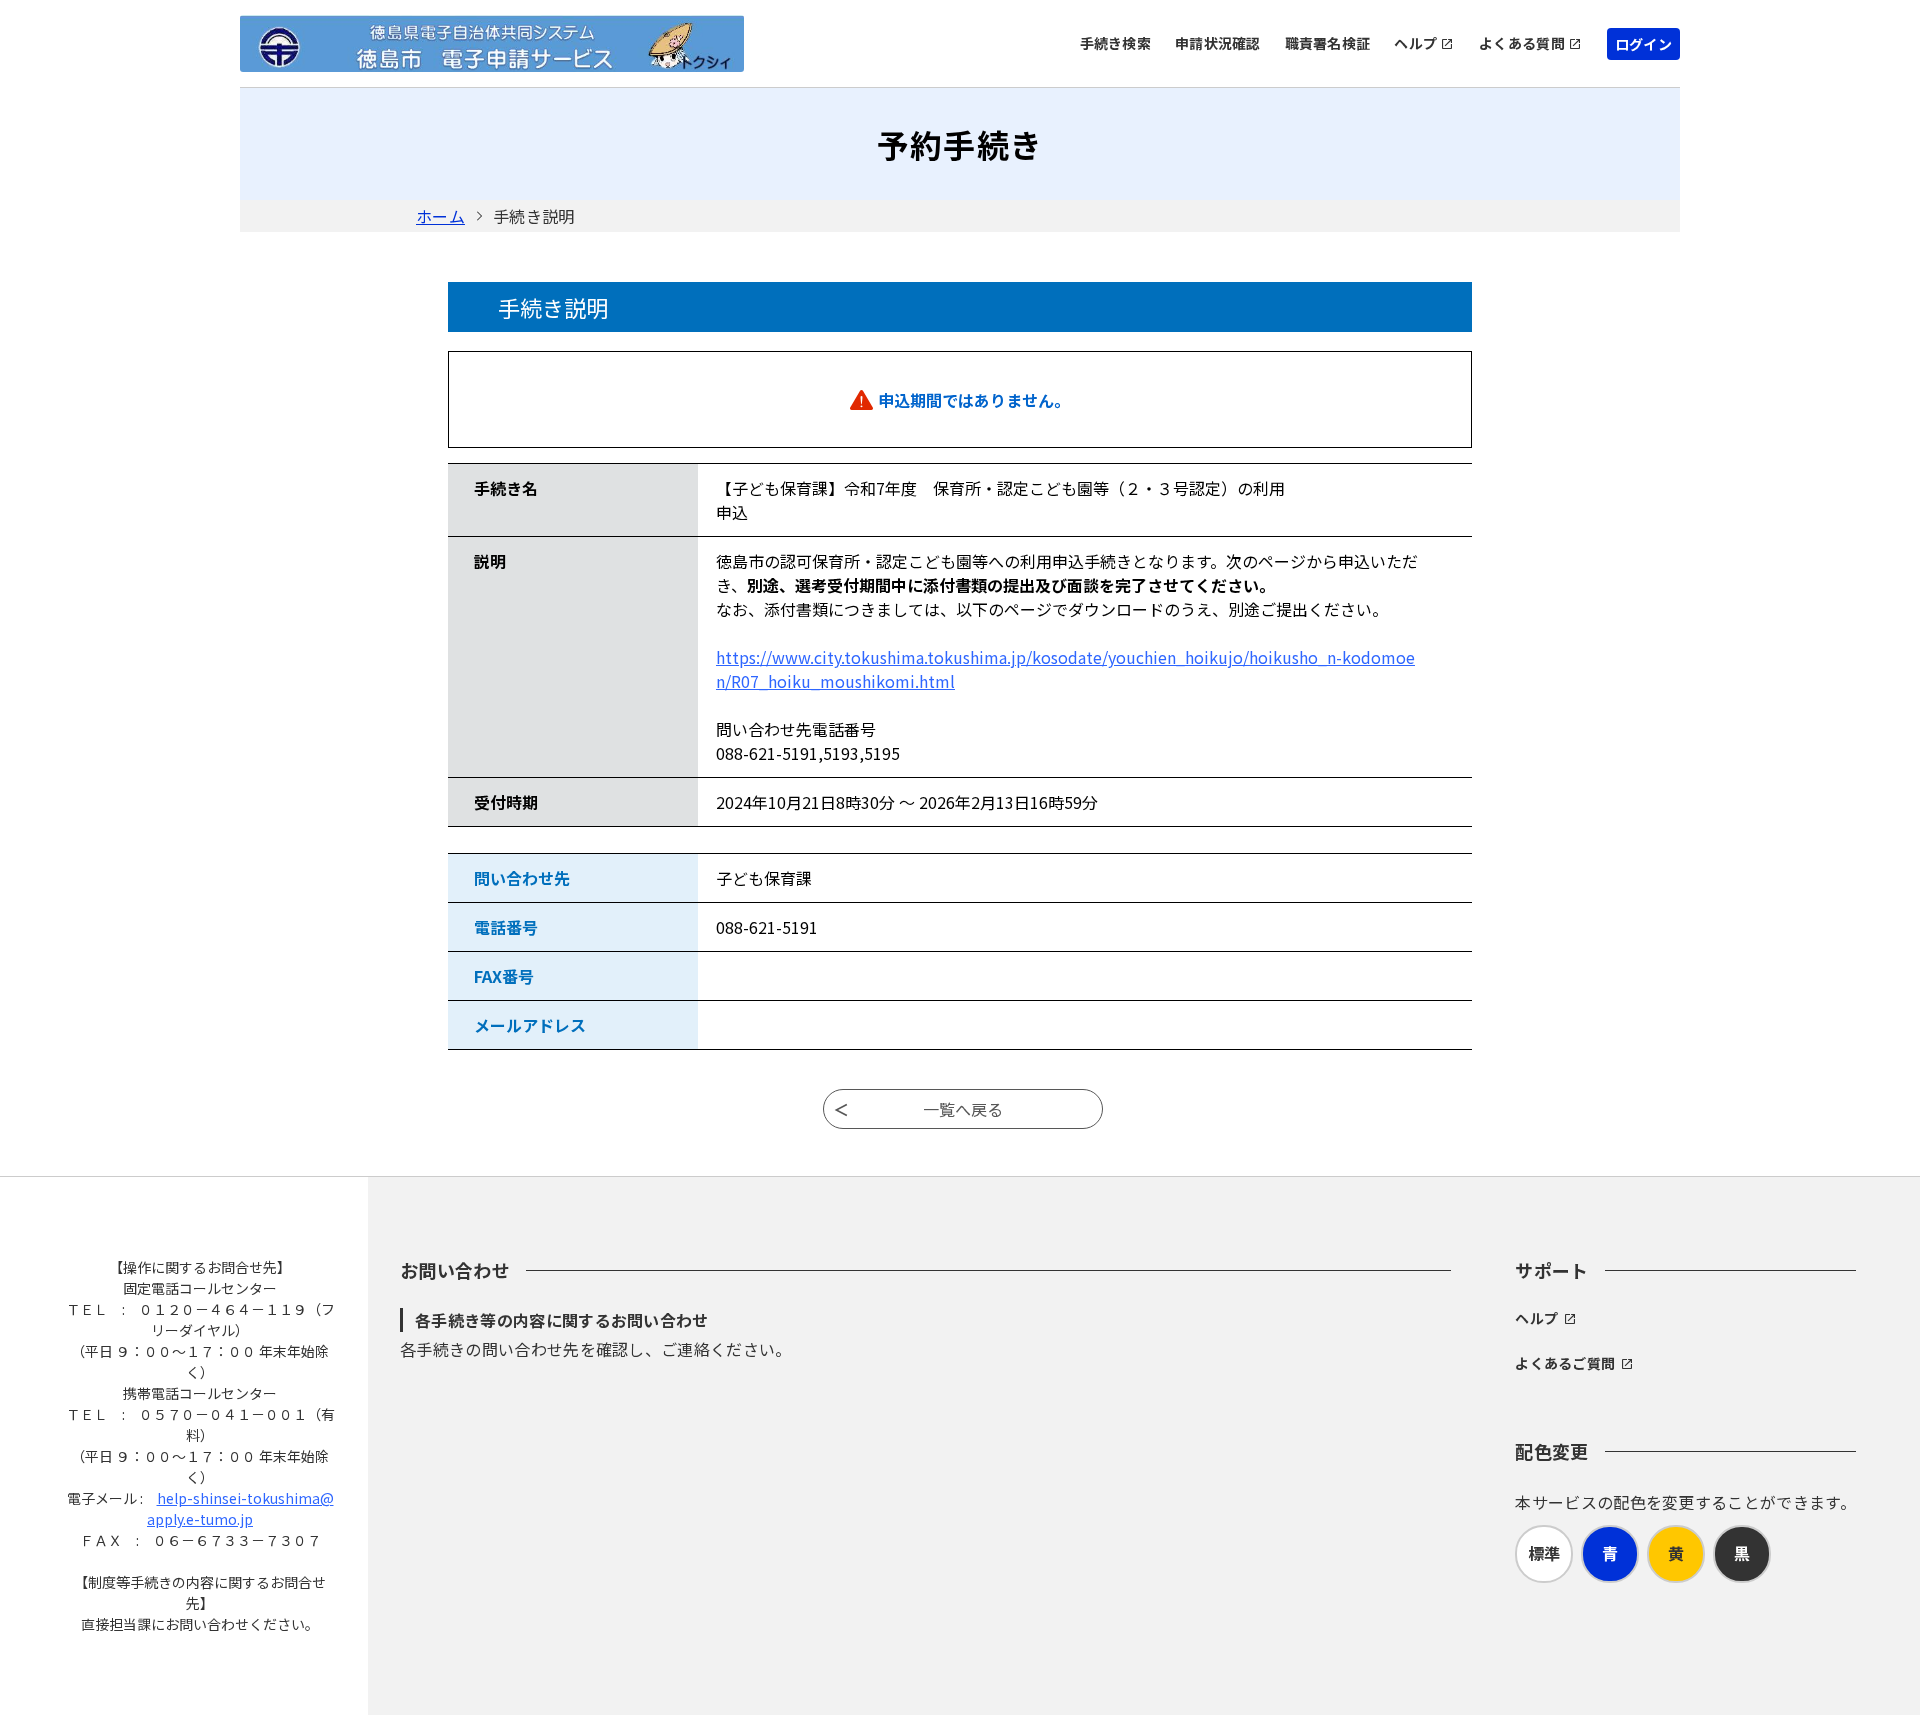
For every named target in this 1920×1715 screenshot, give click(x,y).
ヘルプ (1415, 43)
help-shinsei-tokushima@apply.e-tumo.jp (240, 1508)
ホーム (440, 216)
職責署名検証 (1328, 43)
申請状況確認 (1218, 43)
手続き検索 (1115, 43)
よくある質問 (1522, 43)
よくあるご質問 (1565, 1363)
